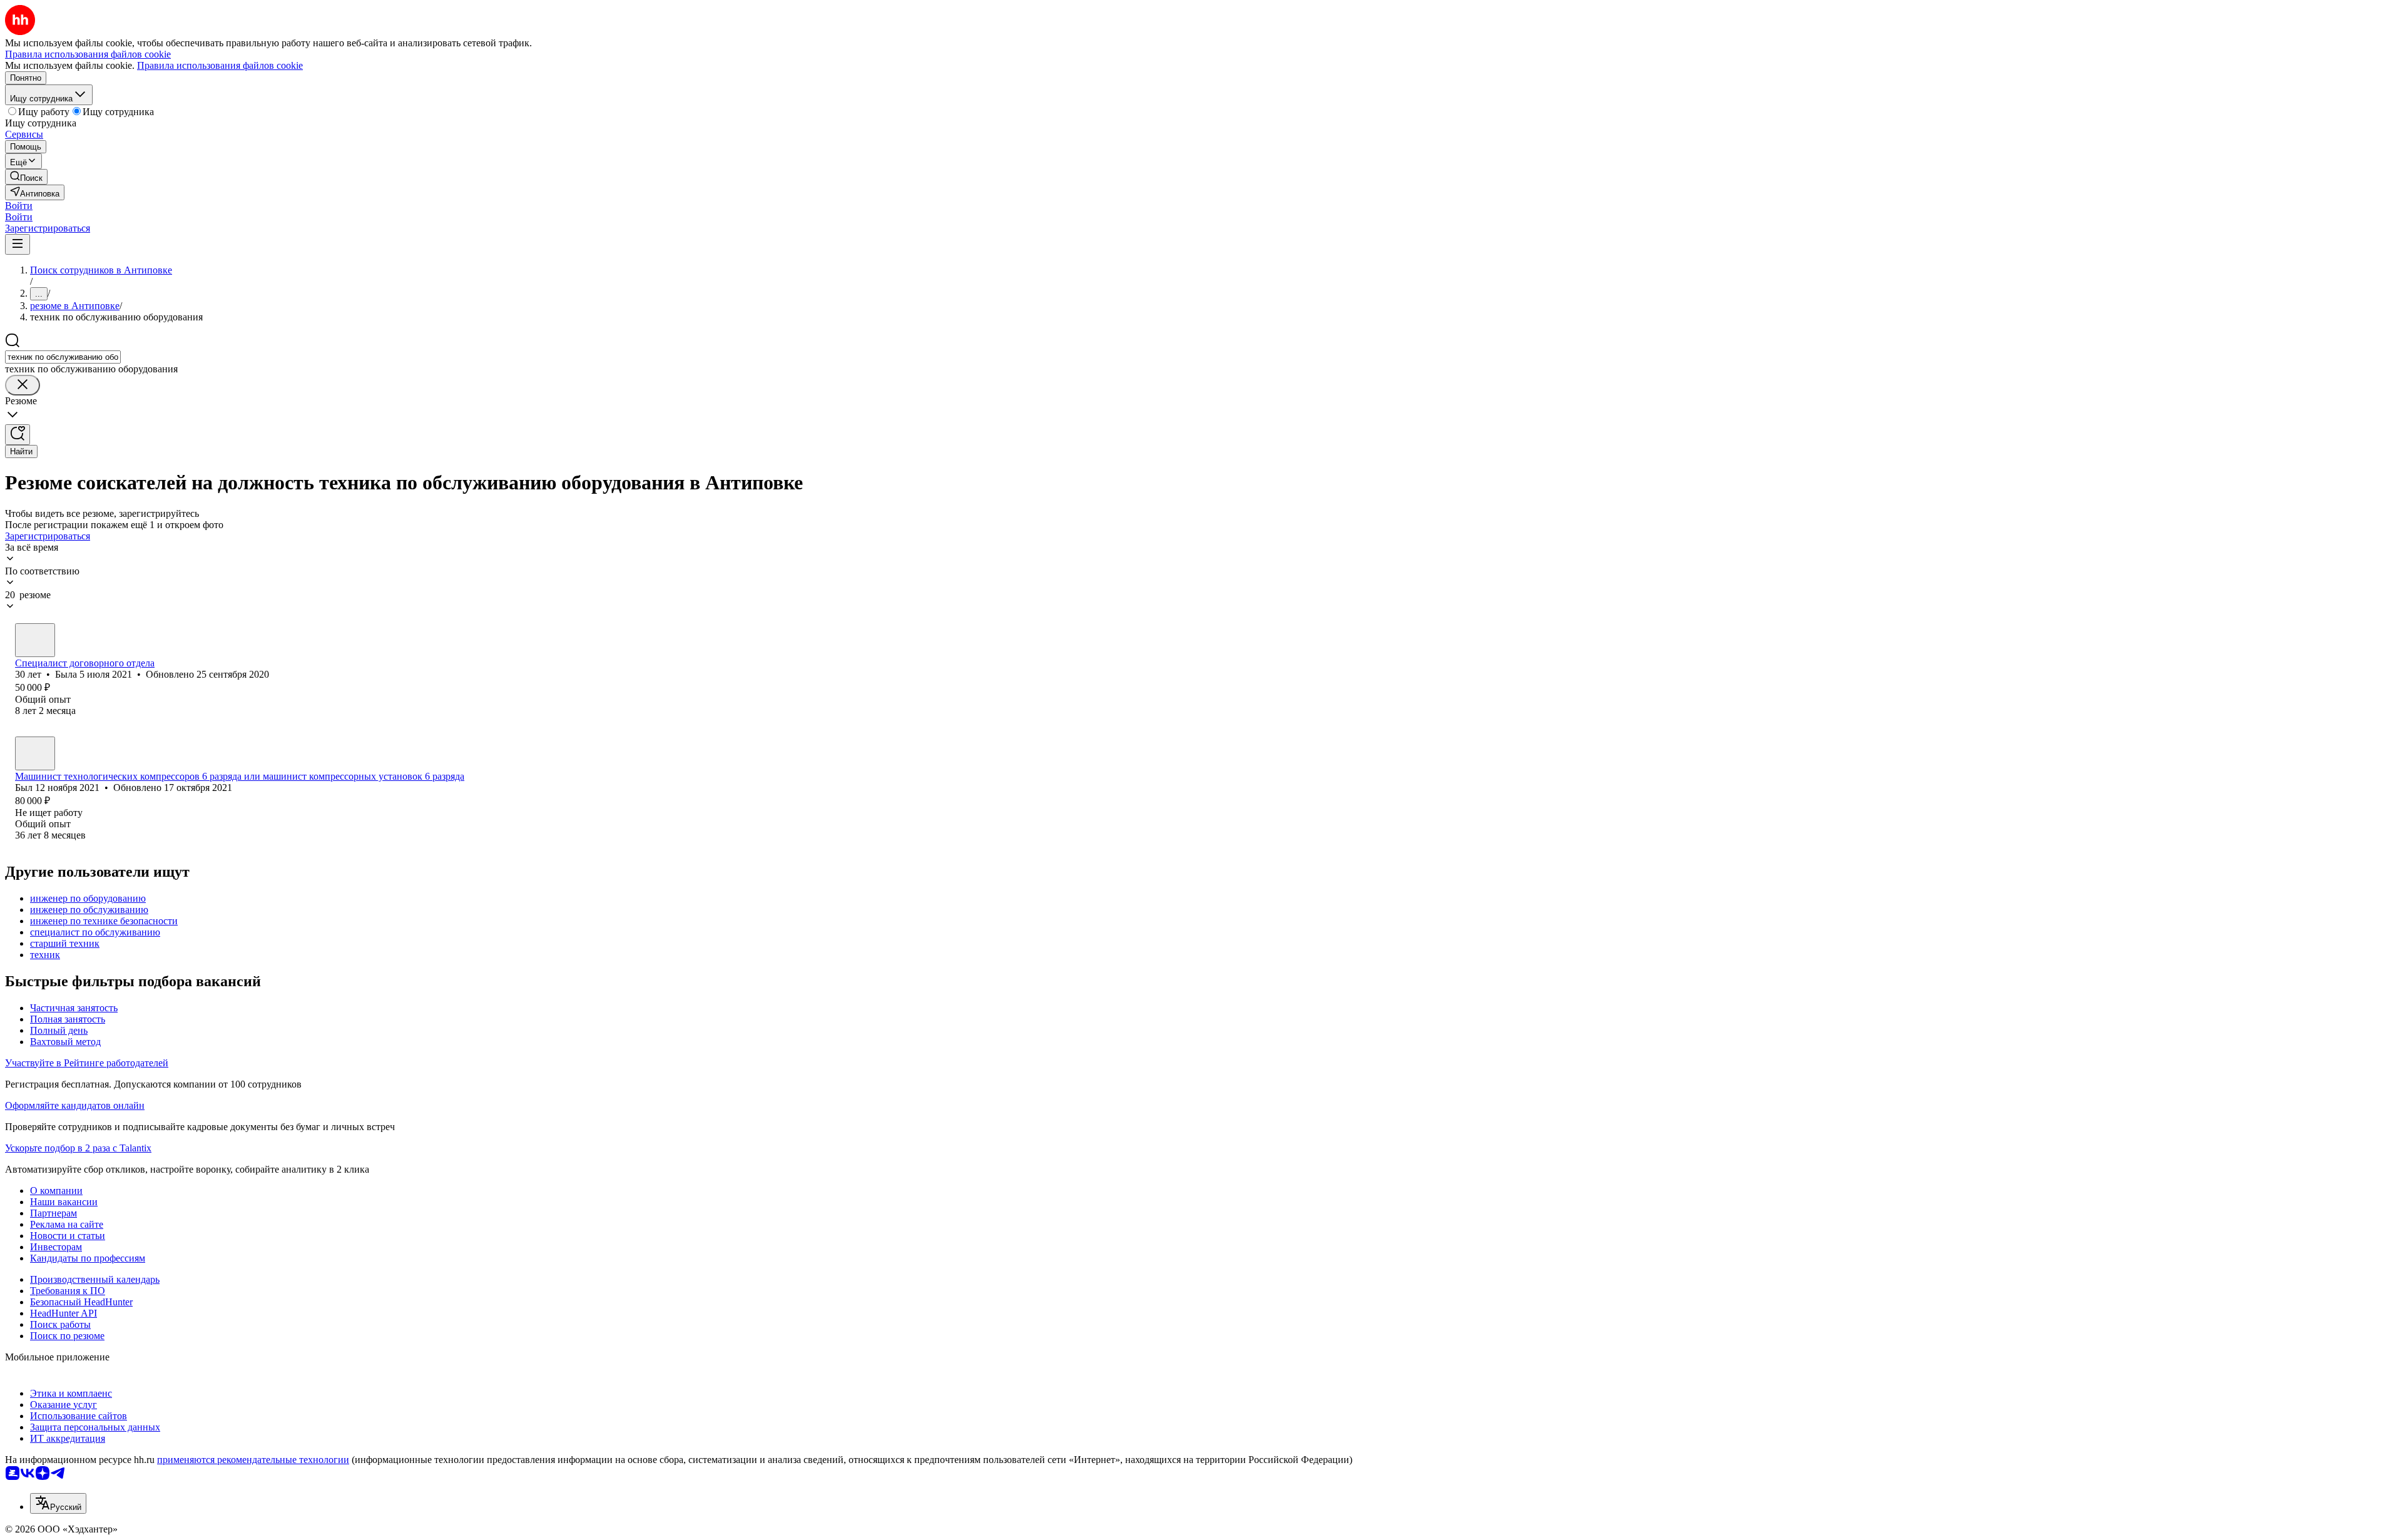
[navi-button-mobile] (18, 244)
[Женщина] (35, 640)
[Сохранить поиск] (18, 435)
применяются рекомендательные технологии (253, 1460)
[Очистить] (23, 385)
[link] (26, 177)
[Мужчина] (35, 753)
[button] (19, 206)
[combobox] (63, 357)
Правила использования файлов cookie (220, 65)
